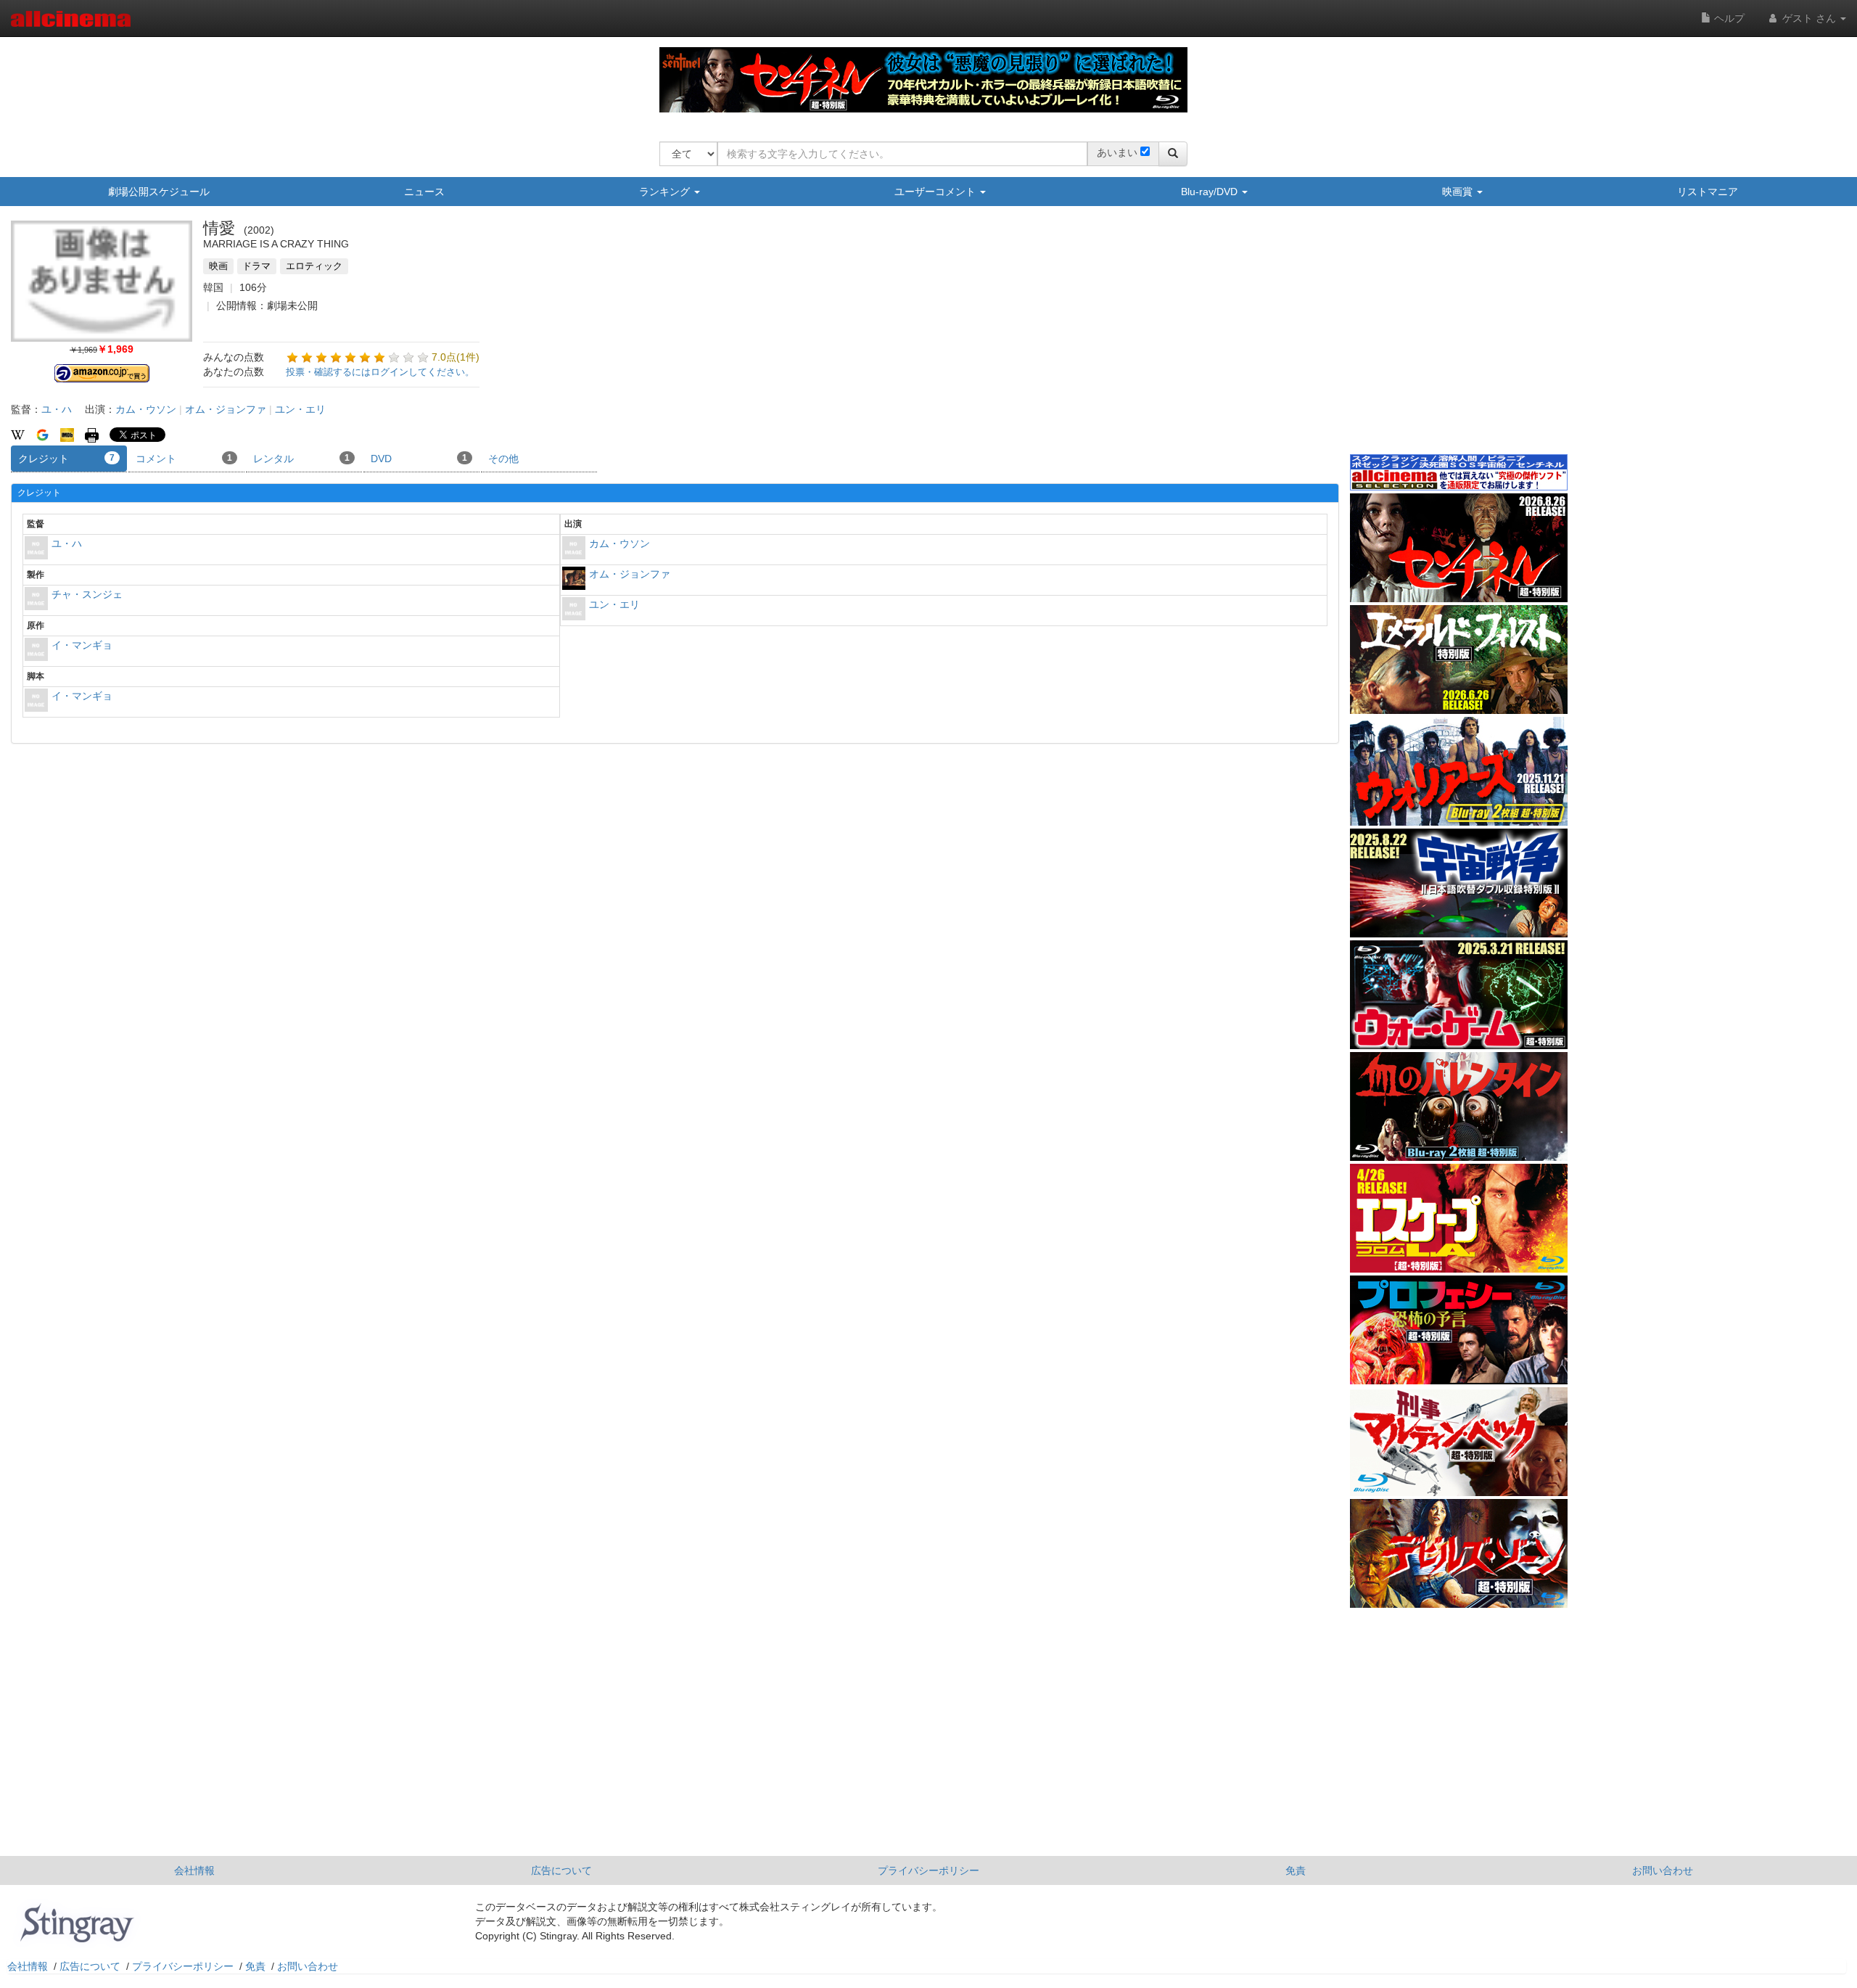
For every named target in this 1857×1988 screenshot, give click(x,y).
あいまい (1117, 152)
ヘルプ (1728, 18)
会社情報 (194, 1870)
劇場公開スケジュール (159, 192)
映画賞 (1459, 192)
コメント (184, 459)
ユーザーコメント (936, 192)
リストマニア (1708, 192)
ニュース (424, 192)
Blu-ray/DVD (1211, 192)
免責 (1296, 1870)
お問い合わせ (1663, 1870)
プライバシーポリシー (928, 1870)
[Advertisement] (1459, 340)
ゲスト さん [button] (1809, 18)
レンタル (301, 459)
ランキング (666, 192)
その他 (503, 459)
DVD (419, 459)
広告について (561, 1870)
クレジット (66, 459)
